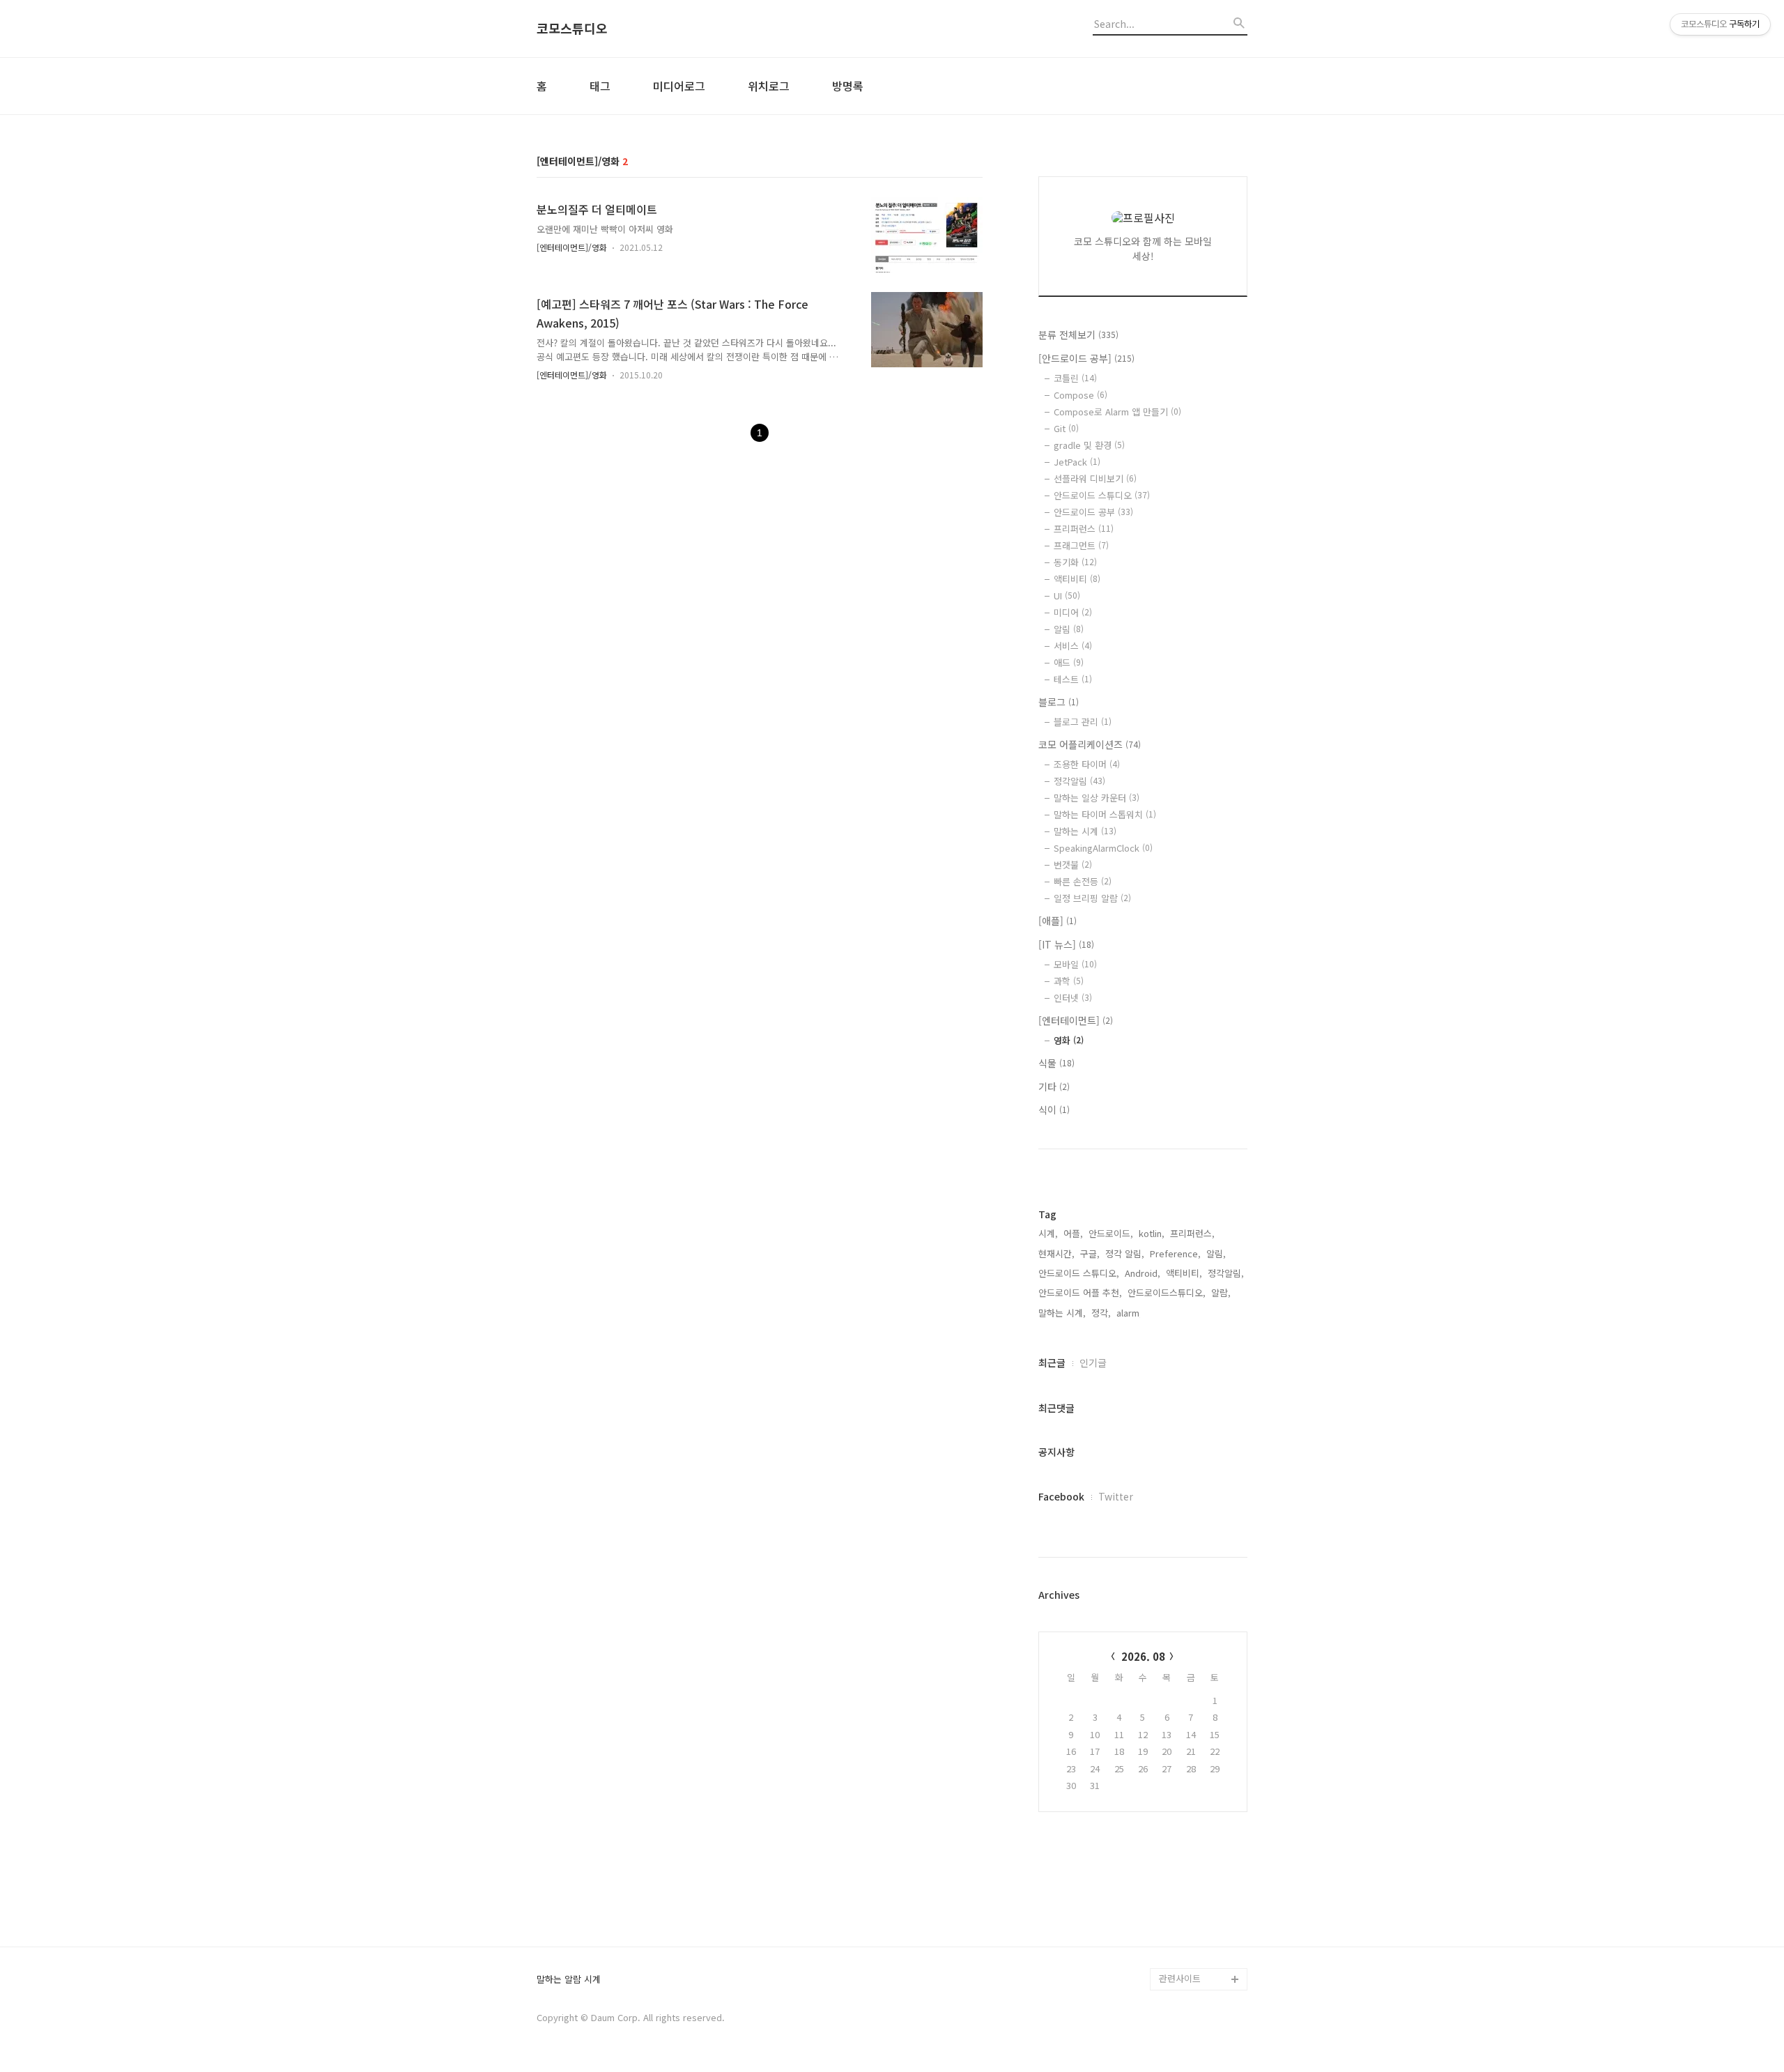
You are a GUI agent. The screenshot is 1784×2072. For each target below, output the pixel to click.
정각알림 (1079, 781)
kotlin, (1152, 1233)
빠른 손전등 (1083, 881)
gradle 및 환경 (1089, 445)
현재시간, (1056, 1253)
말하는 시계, (1062, 1313)
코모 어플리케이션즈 (1090, 744)
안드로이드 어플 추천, (1080, 1292)
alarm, (1129, 1313)
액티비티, (1184, 1273)
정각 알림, (1125, 1253)
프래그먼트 (1081, 545)
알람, (1221, 1292)
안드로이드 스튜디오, (1079, 1273)
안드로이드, (1111, 1233)
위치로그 (769, 86)
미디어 (1073, 612)
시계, (1048, 1233)
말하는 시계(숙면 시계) (1203, 1934)
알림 (1069, 629)
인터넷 (1073, 998)
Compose (1081, 395)
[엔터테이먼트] (1076, 1020)
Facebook (1061, 1496)
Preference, (1175, 1253)
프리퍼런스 (1084, 529)
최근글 (1052, 1363)
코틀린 (1075, 378)
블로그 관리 (1083, 722)
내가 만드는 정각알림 (1200, 1912)
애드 (1069, 662)
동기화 (1075, 562)
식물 (1056, 1063)
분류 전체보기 (1078, 335)
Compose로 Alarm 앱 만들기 (1117, 412)
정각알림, (1226, 1273)
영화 (1069, 1040)
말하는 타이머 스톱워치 (1105, 814)
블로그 (1059, 702)
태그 (600, 86)
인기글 (1093, 1363)
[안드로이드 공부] (1086, 358)
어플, (1073, 1233)
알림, (1216, 1253)
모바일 (1075, 964)
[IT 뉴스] (1066, 944)
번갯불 (1073, 865)
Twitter (1116, 1496)
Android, (1143, 1273)
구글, (1090, 1253)
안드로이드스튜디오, (1167, 1292)
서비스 (1073, 646)
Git (1066, 428)
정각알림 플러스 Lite (1200, 1957)
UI (1067, 596)
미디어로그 (679, 86)
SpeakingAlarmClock (1103, 848)
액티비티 (1077, 579)
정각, (1101, 1313)
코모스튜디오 (572, 29)
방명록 (848, 86)
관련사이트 (1180, 1978)
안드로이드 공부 (1093, 512)
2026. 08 (1143, 1656)
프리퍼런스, (1192, 1233)
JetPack (1077, 462)
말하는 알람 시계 (569, 1980)
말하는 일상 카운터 (1097, 798)
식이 (1054, 1110)
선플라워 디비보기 (1095, 478)
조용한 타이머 (1087, 764)
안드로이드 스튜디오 (1102, 495)
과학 (1069, 981)
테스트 (1073, 679)
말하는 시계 (1085, 831)
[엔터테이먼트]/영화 (572, 247)
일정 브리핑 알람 (1092, 898)
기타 (1054, 1087)
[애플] (1058, 921)
